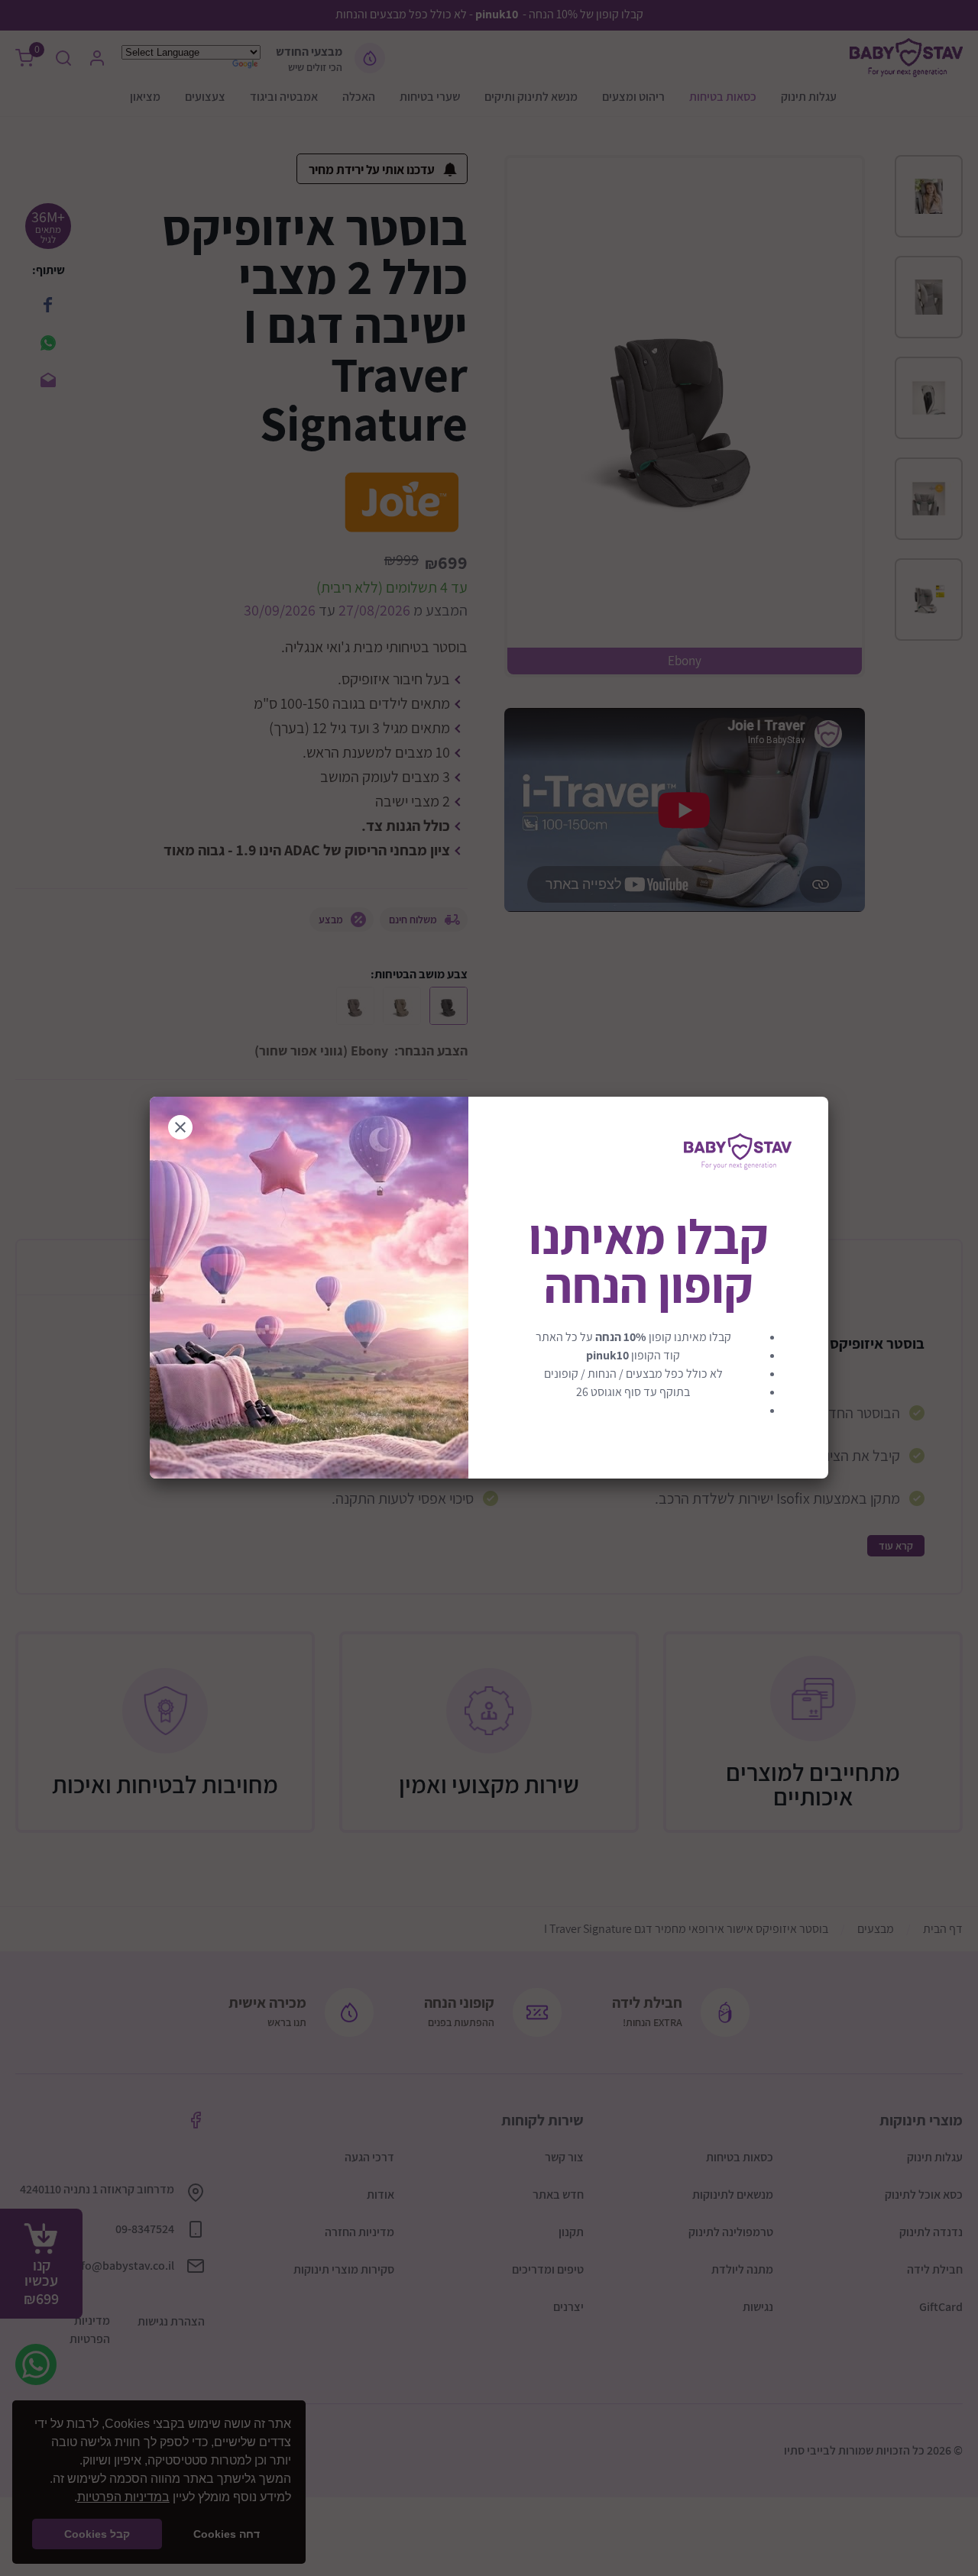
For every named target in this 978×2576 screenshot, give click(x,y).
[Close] (180, 1127)
